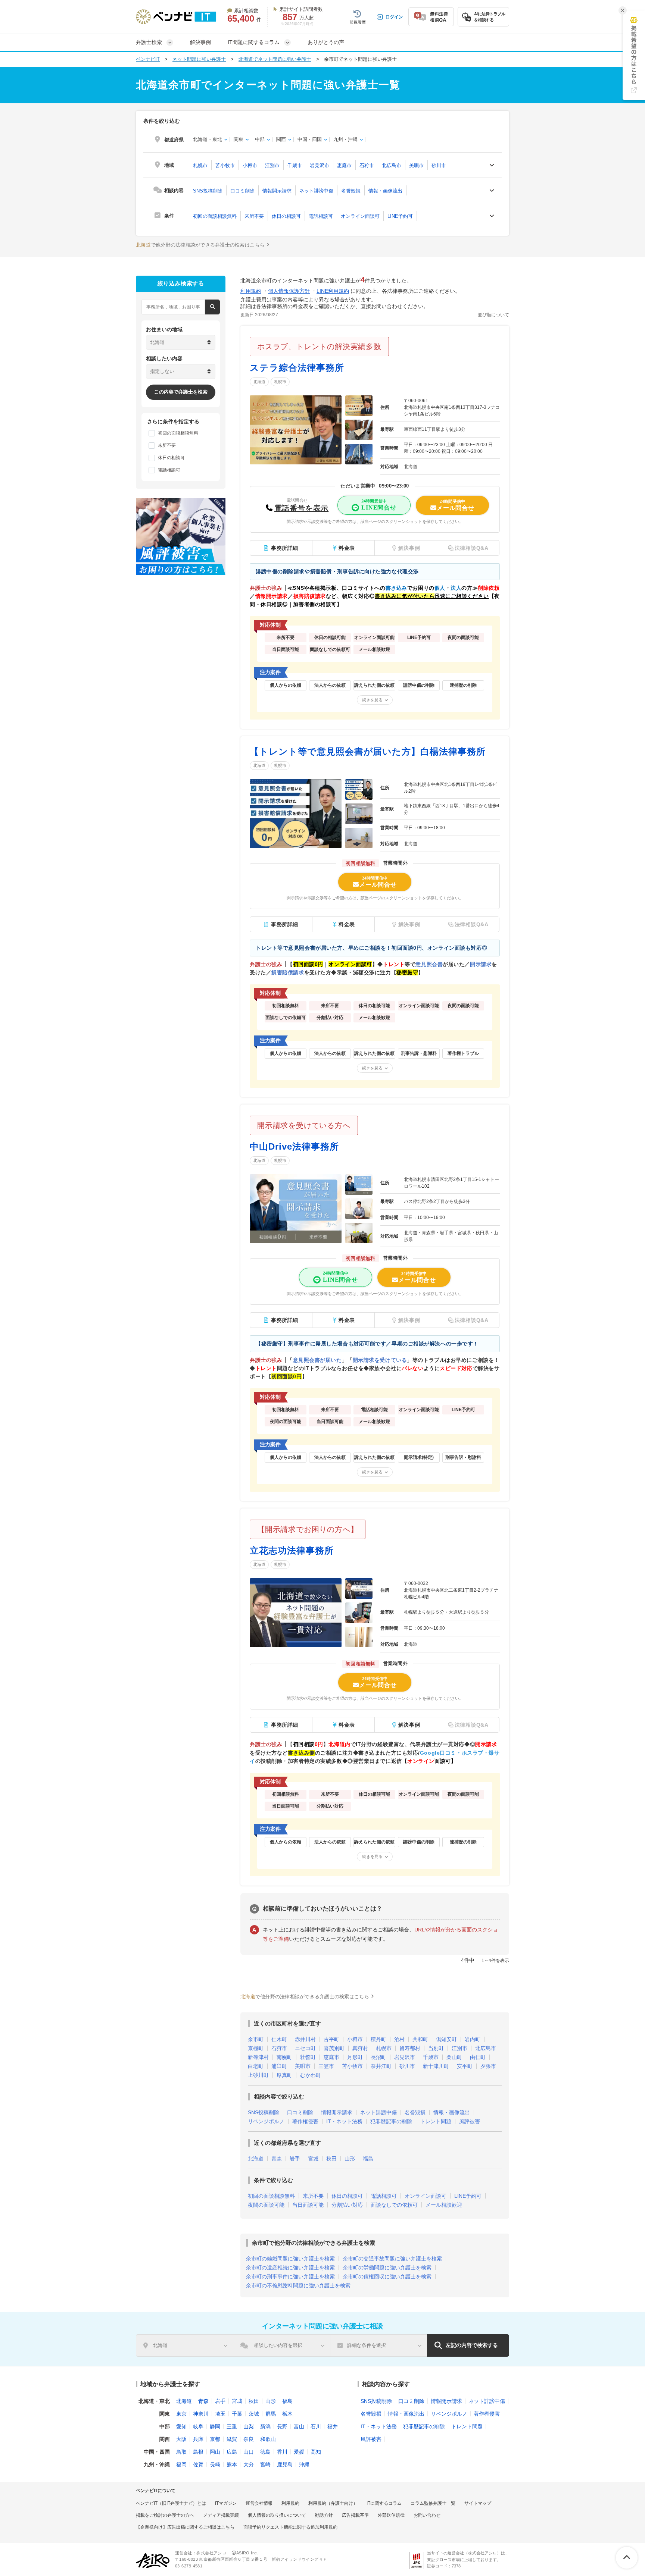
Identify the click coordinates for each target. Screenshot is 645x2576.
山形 (350, 2159)
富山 (299, 2426)
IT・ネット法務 (344, 2121)
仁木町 (279, 2039)
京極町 (256, 2048)
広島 (232, 2452)
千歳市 (295, 165)
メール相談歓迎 (444, 2205)
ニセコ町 (305, 2048)
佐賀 (198, 2464)
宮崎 (265, 2464)
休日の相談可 (286, 216)
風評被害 (470, 2121)
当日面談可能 (308, 2205)
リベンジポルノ (266, 2121)
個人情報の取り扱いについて (277, 2515)
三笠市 (326, 2066)
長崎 (215, 2464)
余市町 (256, 2039)
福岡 (181, 2464)
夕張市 (488, 2066)
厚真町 (284, 2075)
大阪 (181, 2439)
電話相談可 (321, 216)
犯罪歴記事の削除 (391, 2121)
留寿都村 (410, 2048)
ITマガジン (226, 2503)
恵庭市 (344, 165)
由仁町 (478, 2057)
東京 (181, 2414)
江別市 (272, 165)
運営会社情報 (259, 2503)
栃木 (287, 2414)
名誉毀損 (351, 191)
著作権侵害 (305, 2121)
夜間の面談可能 (266, 2205)
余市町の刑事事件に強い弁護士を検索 (290, 2276)
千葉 (237, 2414)
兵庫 (198, 2439)
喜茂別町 (334, 2048)
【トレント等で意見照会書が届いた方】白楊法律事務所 (368, 751)
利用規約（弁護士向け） (333, 2503)
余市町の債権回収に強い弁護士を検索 (387, 2276)
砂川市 (439, 165)
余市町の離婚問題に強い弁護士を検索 (290, 2259)
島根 (198, 2452)
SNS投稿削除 (208, 191)
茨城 (254, 2414)
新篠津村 (258, 2057)
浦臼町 (279, 2066)
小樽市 (250, 165)
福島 (368, 2159)
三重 (232, 2426)
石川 (316, 2426)
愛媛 (299, 2452)
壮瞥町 (308, 2057)
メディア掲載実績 (221, 2515)
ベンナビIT (148, 59)
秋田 (331, 2159)
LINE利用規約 (333, 291)
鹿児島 (285, 2464)
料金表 (347, 548)
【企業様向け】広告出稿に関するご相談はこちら (185, 2527)
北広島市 (392, 165)
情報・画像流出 (385, 191)
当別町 (436, 2048)
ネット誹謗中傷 (316, 191)
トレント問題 (436, 2121)
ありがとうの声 (326, 42)
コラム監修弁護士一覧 (433, 2503)
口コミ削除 (242, 191)
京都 (215, 2439)
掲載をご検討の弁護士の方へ (165, 2515)
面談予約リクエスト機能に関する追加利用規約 (290, 2527)
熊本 (232, 2464)
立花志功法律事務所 (292, 1550)
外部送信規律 (391, 2515)
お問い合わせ (427, 2515)
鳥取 (181, 2452)
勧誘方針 (324, 2515)
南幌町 (284, 2057)
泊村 (399, 2039)
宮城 (313, 2159)
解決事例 (200, 42)
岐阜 (198, 2426)
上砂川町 (258, 2075)
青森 (277, 2159)
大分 (249, 2464)
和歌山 (268, 2439)
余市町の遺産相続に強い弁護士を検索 (290, 2268)
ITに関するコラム (384, 2503)
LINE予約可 (400, 216)
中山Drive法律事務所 (294, 1146)
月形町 (355, 2057)
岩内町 (473, 2039)
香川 (282, 2452)
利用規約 (251, 291)
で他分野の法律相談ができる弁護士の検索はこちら (200, 245)
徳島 (265, 2452)
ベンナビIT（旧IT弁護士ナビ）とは (171, 2503)
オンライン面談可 (360, 216)
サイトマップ (478, 2503)
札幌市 (200, 165)
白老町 (256, 2066)
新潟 (265, 2426)
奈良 (249, 2439)
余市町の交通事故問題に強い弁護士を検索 (392, 2259)
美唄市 (416, 165)
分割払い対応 (347, 2205)
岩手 (295, 2159)
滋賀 (232, 2439)
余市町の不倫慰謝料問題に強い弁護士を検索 (298, 2285)
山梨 (249, 2426)
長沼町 (378, 2057)
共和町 (420, 2039)
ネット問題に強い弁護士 (199, 59)
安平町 (465, 2066)
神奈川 (201, 2414)
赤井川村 (305, 2039)
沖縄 (304, 2464)
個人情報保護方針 (289, 291)
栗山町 (454, 2057)
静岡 (215, 2426)
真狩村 (360, 2048)
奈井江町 (381, 2066)
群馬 (271, 2414)
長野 (282, 2426)
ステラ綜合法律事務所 (297, 368)
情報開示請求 (277, 191)
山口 (249, 2452)
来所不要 (254, 216)
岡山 (215, 2452)
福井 (333, 2426)
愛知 (181, 2426)
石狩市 (367, 165)
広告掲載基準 (355, 2515)
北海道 (259, 382)
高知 (316, 2452)
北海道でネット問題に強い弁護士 (275, 59)
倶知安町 (446, 2039)
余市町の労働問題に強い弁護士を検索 (387, 2268)
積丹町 (378, 2039)
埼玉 (220, 2414)
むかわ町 (311, 2075)
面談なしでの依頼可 (394, 2205)
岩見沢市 (320, 165)
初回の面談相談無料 (215, 216)
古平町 (331, 2039)
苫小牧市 (225, 165)
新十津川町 (436, 2066)
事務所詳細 (285, 548)
